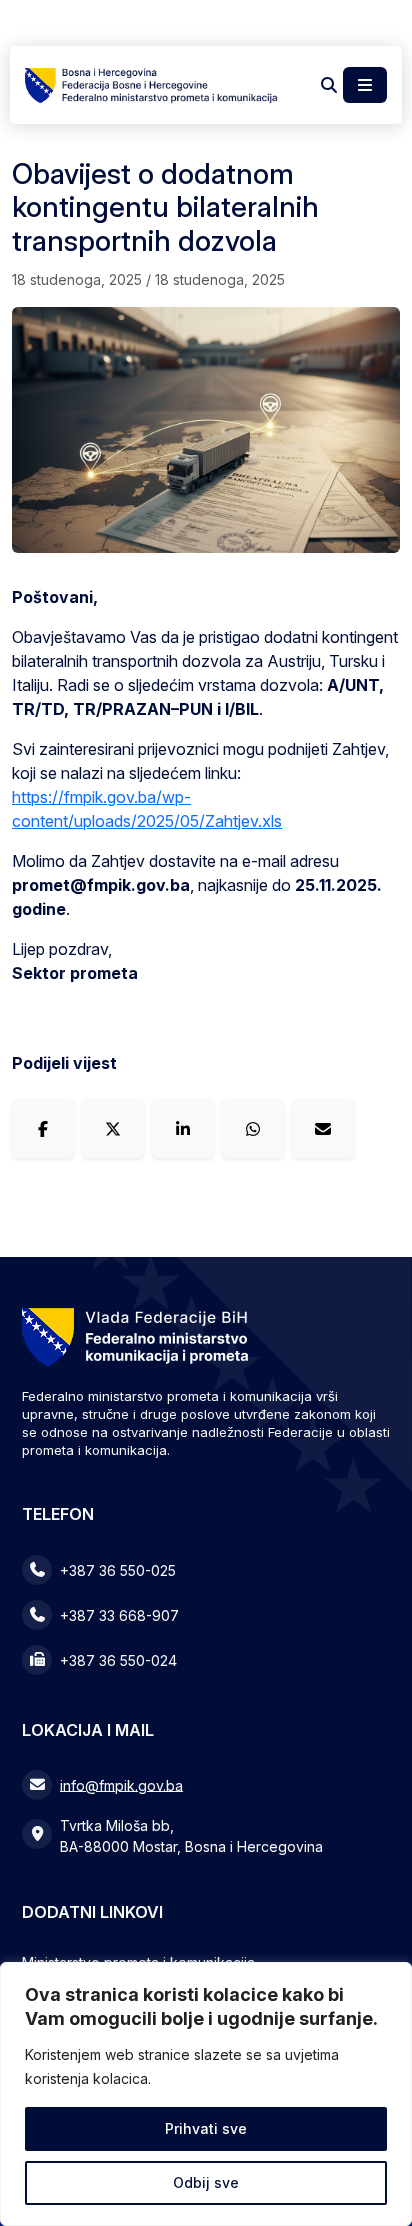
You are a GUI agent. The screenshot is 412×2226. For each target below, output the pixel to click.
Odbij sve (206, 2182)
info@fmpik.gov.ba (121, 1784)
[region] (206, 2094)
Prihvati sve (206, 2128)
